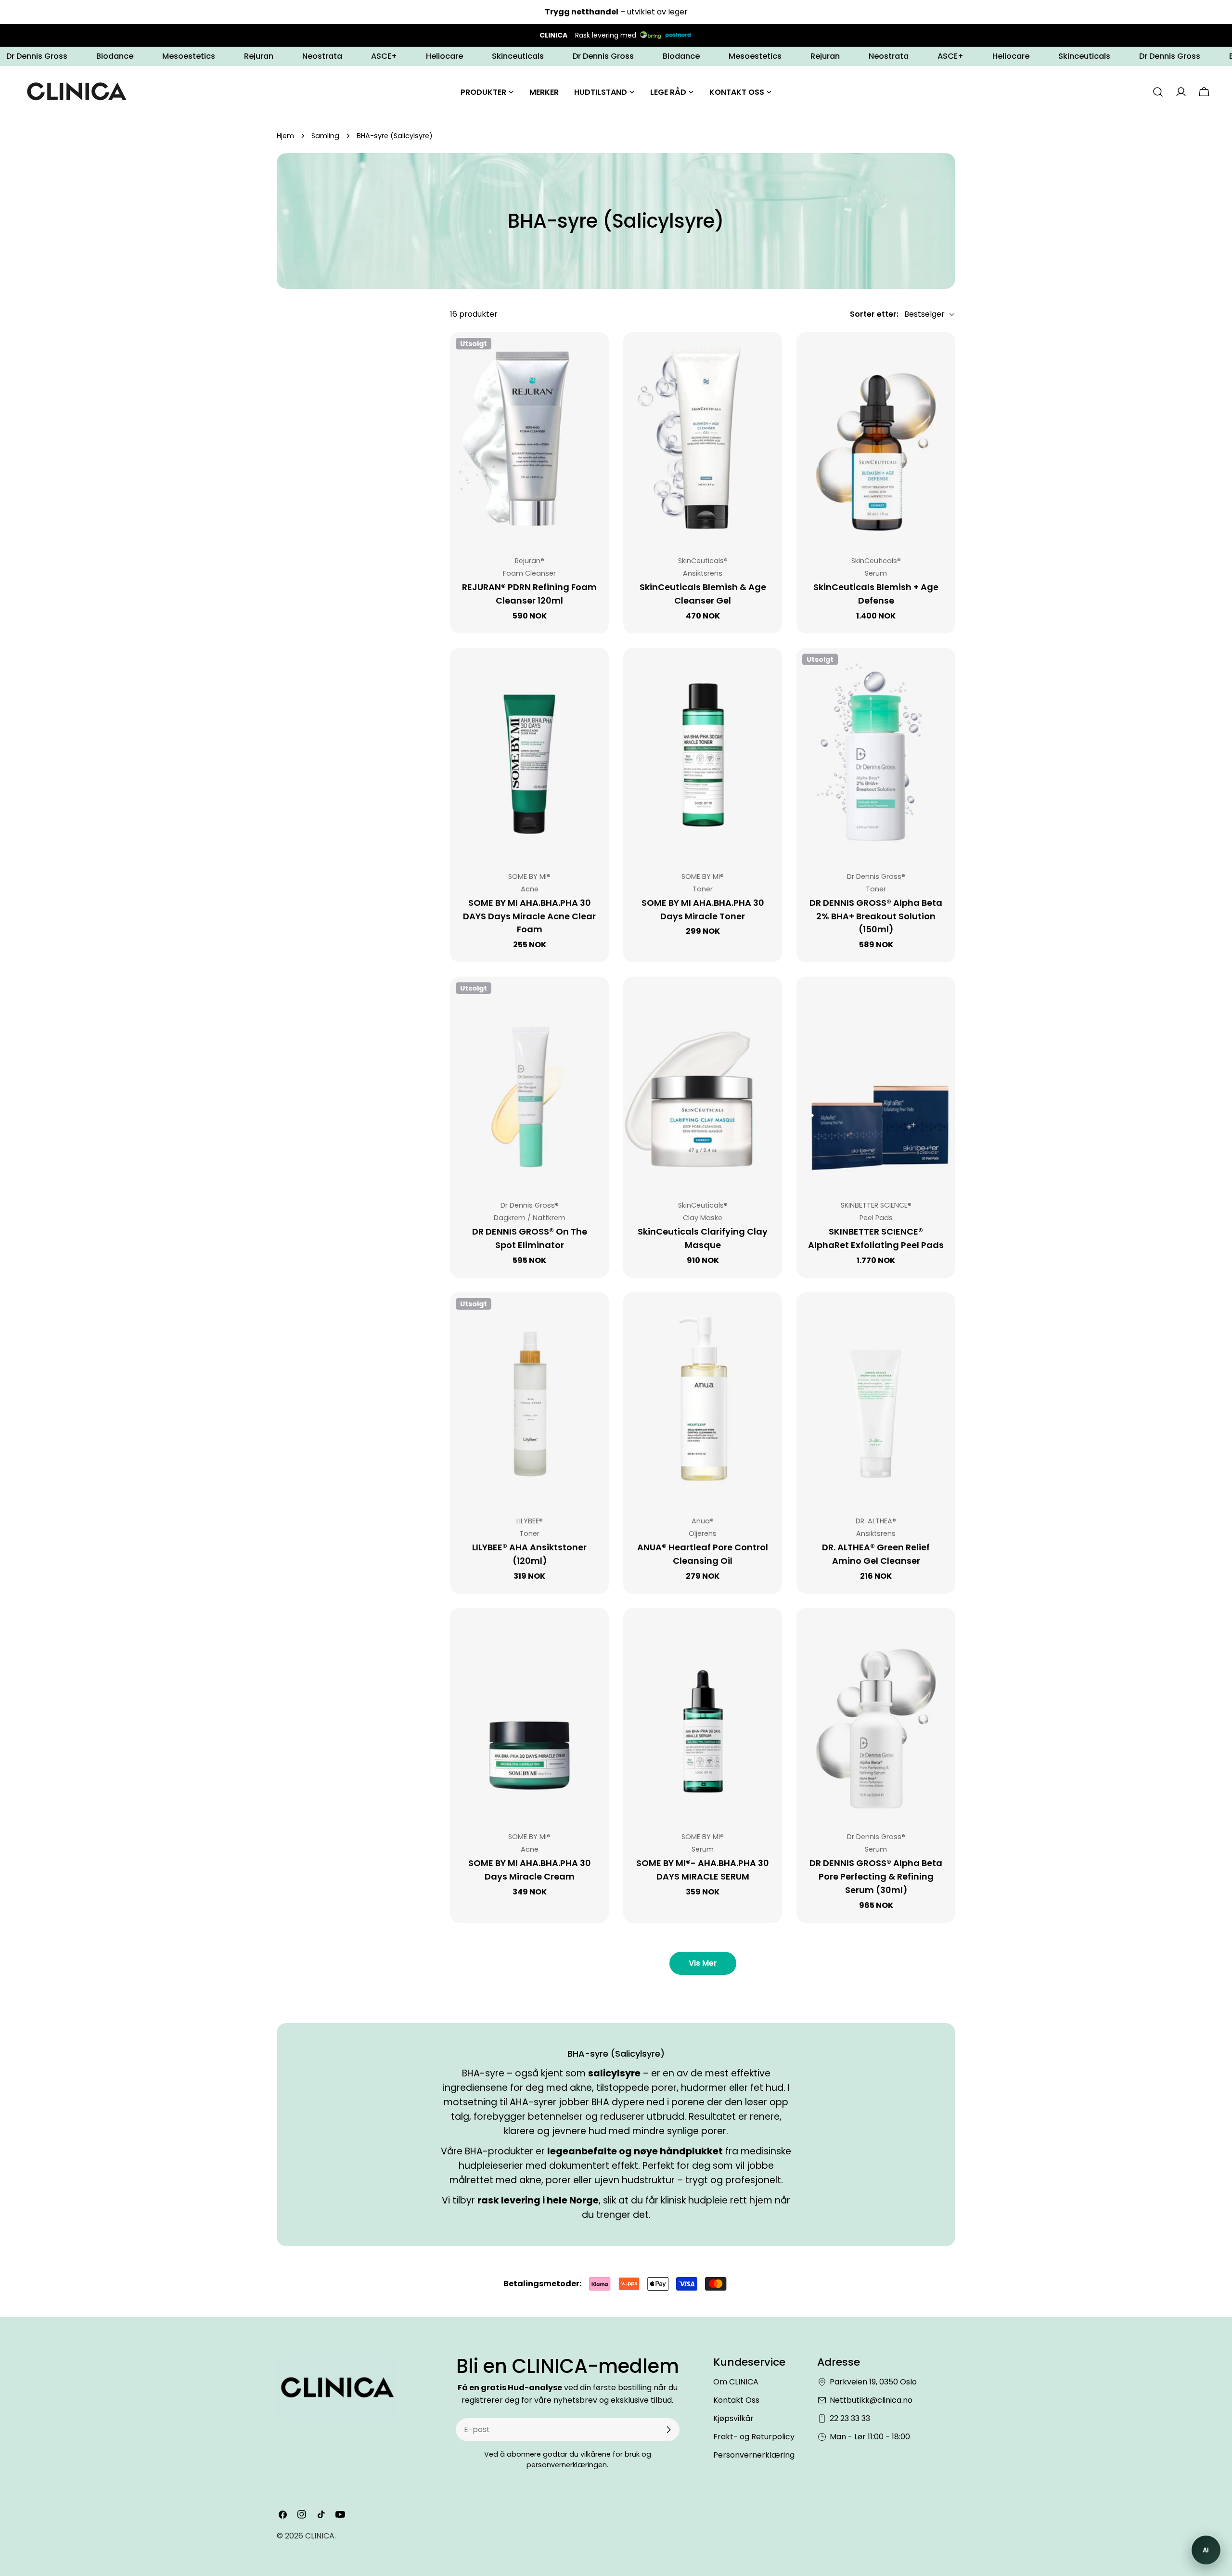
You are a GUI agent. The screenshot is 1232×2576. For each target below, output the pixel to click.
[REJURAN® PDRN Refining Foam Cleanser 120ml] (529, 438)
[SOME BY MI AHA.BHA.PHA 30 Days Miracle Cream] (529, 1714)
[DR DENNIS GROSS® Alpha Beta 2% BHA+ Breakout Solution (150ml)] (876, 754)
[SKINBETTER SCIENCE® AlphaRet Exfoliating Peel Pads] (876, 1082)
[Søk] (1158, 92)
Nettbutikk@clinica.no (871, 2400)
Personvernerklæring (754, 2455)
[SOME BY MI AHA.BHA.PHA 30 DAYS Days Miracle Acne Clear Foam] (529, 754)
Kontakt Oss (736, 2400)
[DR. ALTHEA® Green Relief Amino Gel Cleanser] (876, 1398)
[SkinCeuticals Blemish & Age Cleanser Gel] (703, 438)
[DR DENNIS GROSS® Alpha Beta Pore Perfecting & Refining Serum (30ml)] (876, 1714)
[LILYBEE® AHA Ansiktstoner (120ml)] (529, 1398)
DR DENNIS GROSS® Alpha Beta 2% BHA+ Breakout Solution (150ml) (876, 916)
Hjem (285, 136)
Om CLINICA (736, 2382)
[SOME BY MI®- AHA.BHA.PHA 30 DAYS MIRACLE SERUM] (703, 1714)
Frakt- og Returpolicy (754, 2437)
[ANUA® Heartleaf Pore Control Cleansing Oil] (703, 1398)
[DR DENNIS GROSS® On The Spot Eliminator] (529, 1082)
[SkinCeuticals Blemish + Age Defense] (876, 438)
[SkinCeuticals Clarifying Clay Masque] (703, 1082)
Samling (325, 136)
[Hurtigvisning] (595, 353)
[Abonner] (668, 2430)
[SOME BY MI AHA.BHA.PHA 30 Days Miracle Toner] (703, 754)
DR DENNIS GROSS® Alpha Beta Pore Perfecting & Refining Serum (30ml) (876, 1876)
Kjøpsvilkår (733, 2418)
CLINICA (320, 2536)
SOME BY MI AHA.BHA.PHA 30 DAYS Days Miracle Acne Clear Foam (529, 916)
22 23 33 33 (850, 2418)
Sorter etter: (874, 314)
